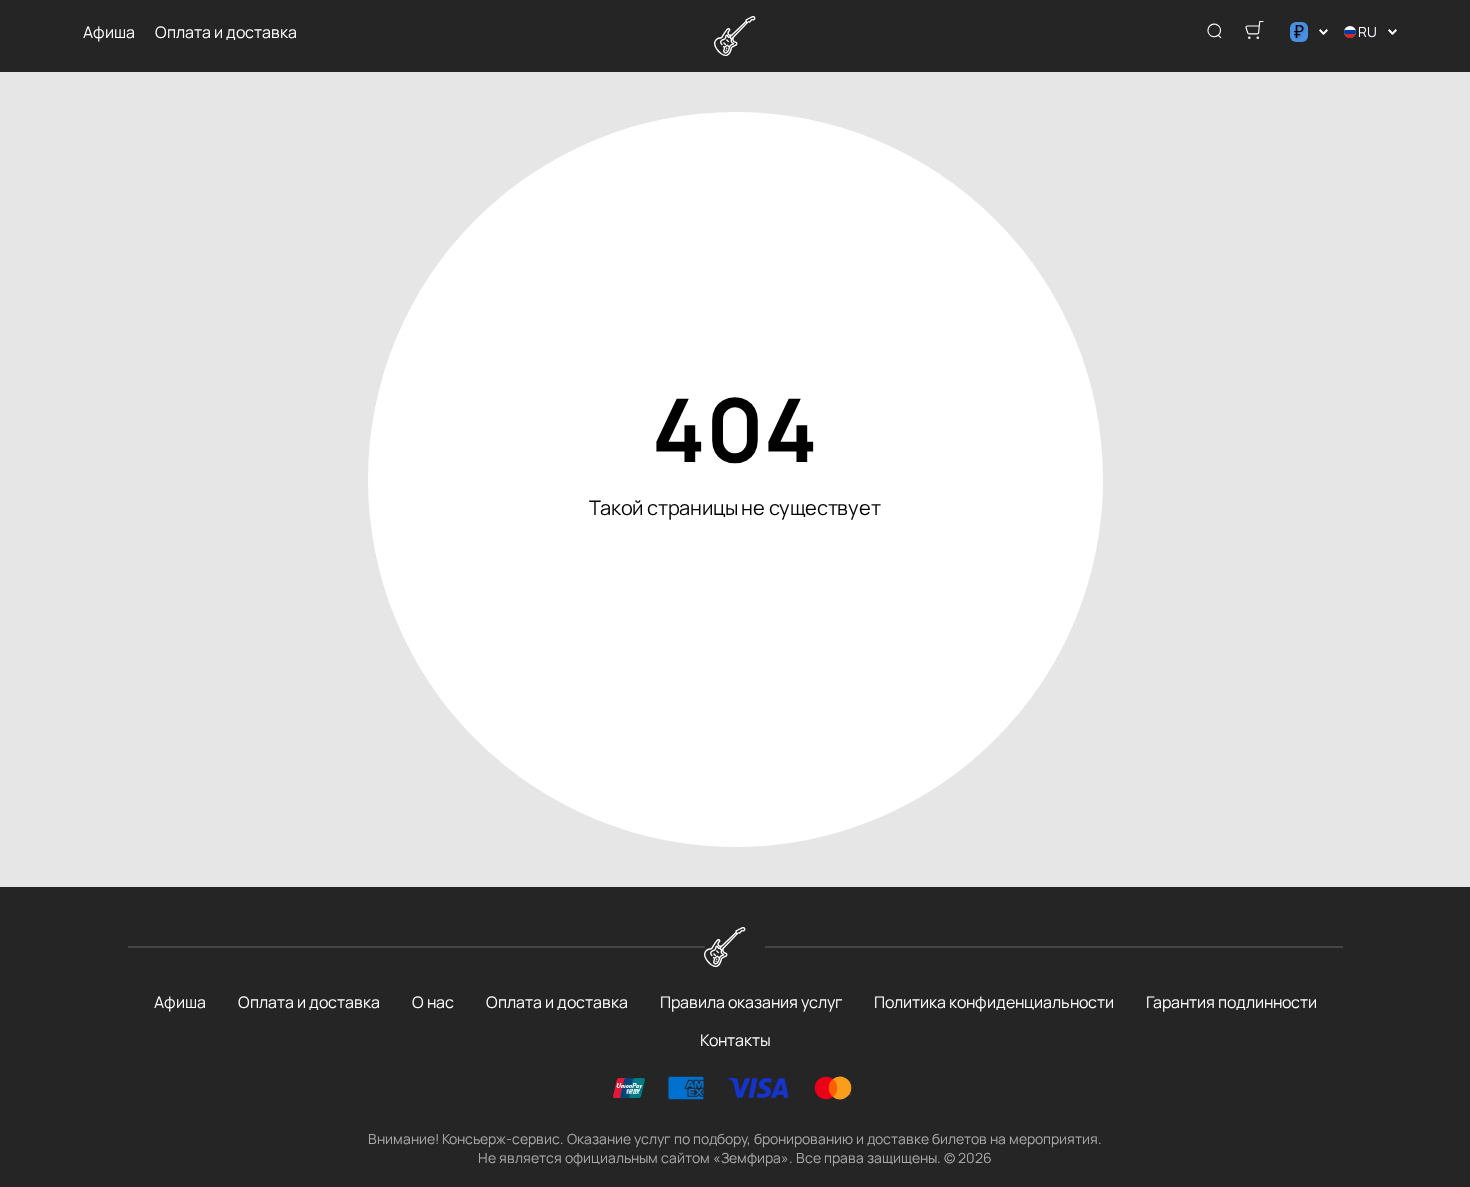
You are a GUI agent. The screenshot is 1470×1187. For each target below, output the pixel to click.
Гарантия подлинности (1231, 1002)
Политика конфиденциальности (994, 1002)
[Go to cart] (1254, 32)
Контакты (735, 1040)
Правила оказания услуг (751, 1002)
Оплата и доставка (226, 32)
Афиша (109, 32)
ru (1367, 31)
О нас (433, 1002)
